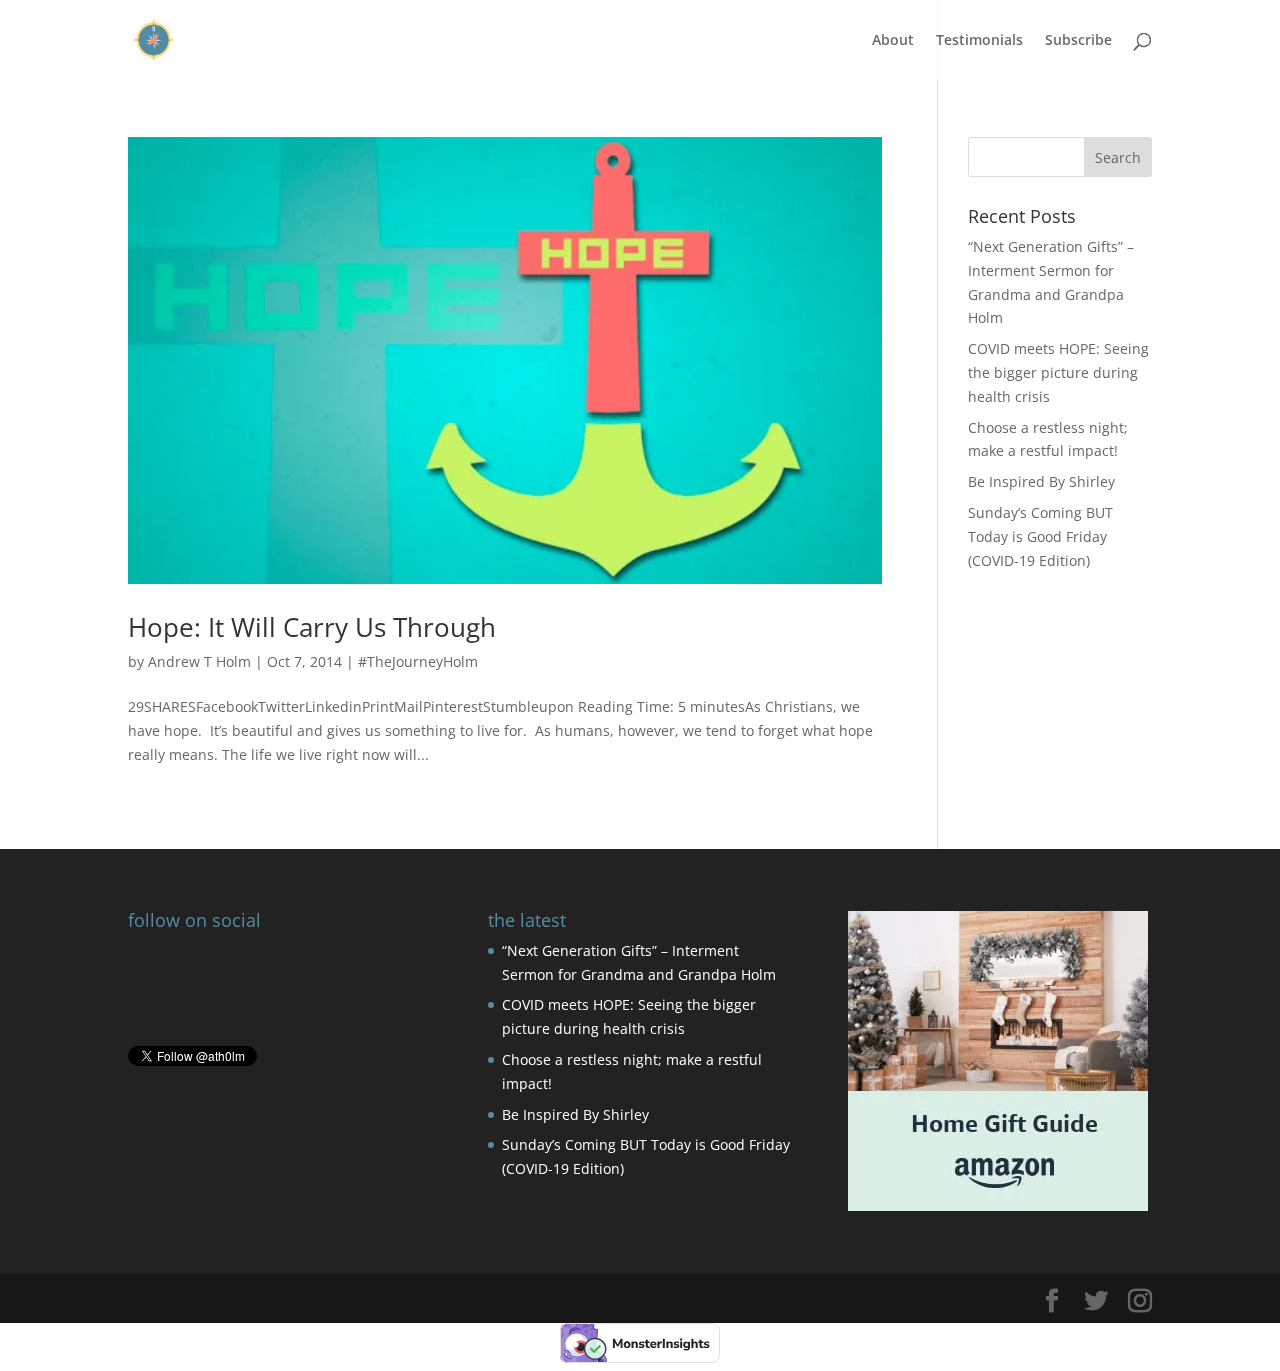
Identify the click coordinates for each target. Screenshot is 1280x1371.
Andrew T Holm (199, 661)
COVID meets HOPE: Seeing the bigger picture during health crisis (1058, 372)
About (893, 41)
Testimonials (979, 41)
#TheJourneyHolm (418, 661)
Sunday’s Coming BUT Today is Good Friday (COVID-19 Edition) (1040, 536)
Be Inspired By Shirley (1041, 481)
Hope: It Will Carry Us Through (312, 627)
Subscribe (1078, 41)
